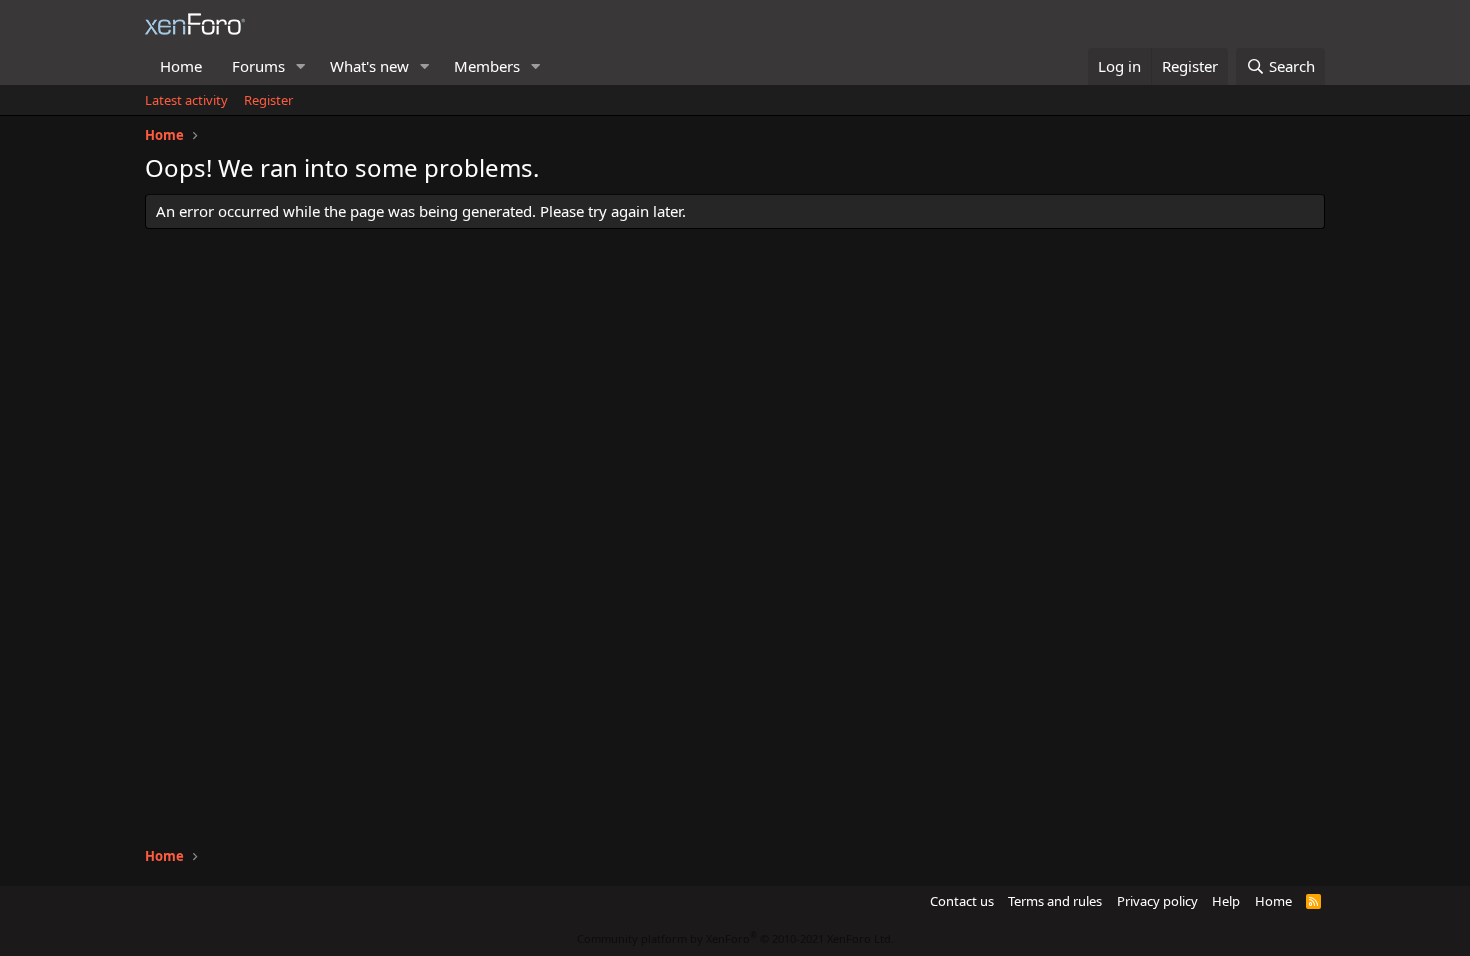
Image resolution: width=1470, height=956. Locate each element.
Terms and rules (1055, 901)
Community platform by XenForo (735, 938)
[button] (301, 66)
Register (268, 100)
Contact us (962, 901)
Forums (258, 66)
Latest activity (186, 100)
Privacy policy (1157, 901)
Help (1226, 901)
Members (487, 66)
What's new (369, 66)
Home (181, 66)
